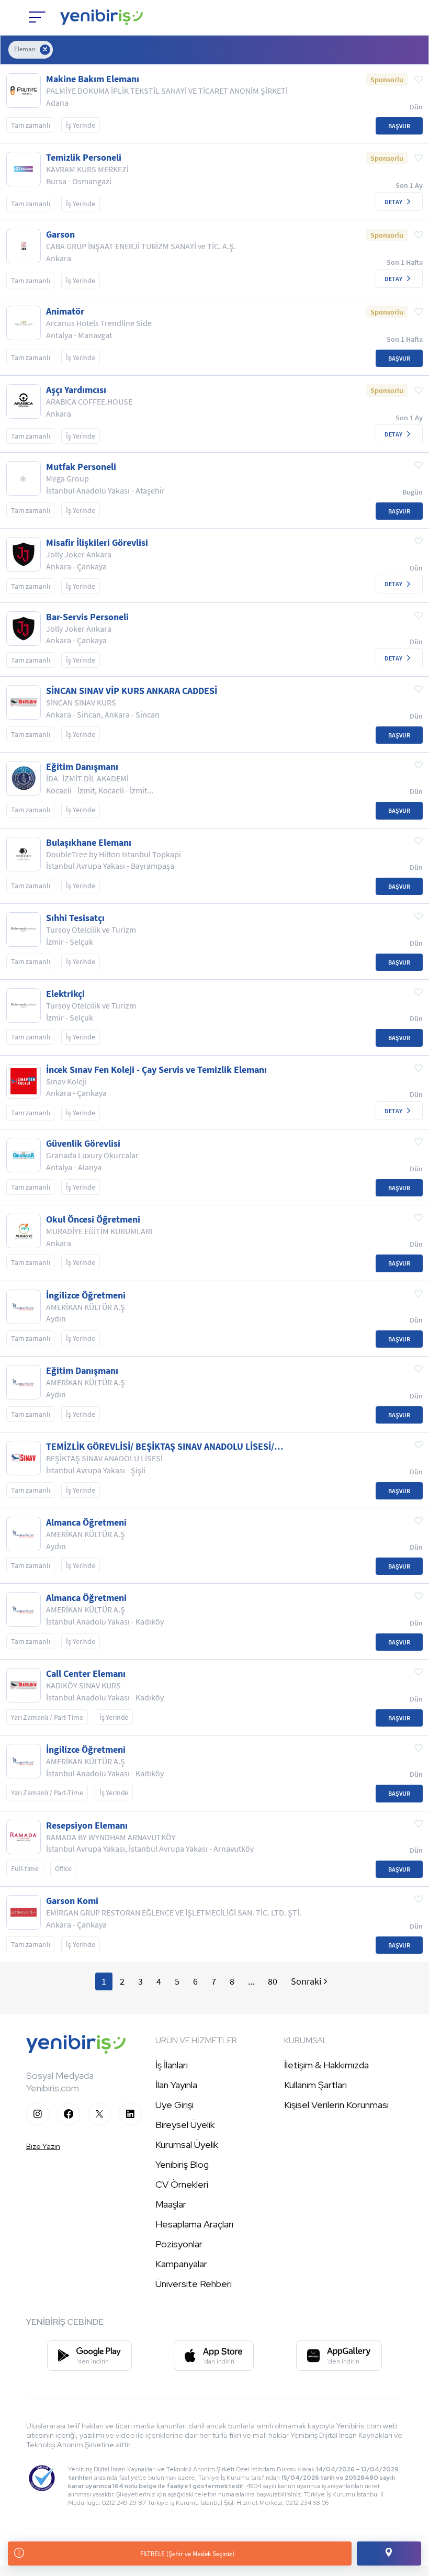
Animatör (65, 311)
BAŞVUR (399, 126)
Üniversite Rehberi (194, 2284)
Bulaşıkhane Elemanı (89, 843)
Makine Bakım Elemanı (93, 79)
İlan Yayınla (176, 2085)
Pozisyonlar (179, 2244)
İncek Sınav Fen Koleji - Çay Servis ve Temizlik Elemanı (156, 1070)
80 (273, 1981)
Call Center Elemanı (86, 1674)
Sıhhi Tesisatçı (75, 918)
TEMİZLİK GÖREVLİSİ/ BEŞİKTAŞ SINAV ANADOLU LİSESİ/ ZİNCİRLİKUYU (160, 1447)
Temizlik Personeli (84, 158)
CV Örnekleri (182, 2184)
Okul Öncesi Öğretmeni (93, 1219)
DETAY (393, 202)
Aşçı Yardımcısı (76, 390)
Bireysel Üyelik (185, 2125)
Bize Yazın (43, 2146)
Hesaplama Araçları (194, 2224)
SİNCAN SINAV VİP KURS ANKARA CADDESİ (132, 691)
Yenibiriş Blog (182, 2164)
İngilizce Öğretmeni (86, 1295)
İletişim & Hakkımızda (326, 2065)
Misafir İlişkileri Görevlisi (97, 543)
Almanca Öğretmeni (86, 1522)
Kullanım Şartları (315, 2085)
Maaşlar (171, 2204)
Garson (60, 234)
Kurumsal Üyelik (187, 2144)
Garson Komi (72, 1901)
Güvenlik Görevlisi (83, 1144)
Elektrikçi (65, 994)
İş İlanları (172, 2065)
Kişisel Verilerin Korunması (336, 2105)
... (251, 1981)
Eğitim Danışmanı (82, 767)
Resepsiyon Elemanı (87, 1825)
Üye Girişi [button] (174, 2105)
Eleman (25, 49)
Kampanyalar (181, 2264)
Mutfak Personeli (81, 467)
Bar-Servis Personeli (87, 617)
